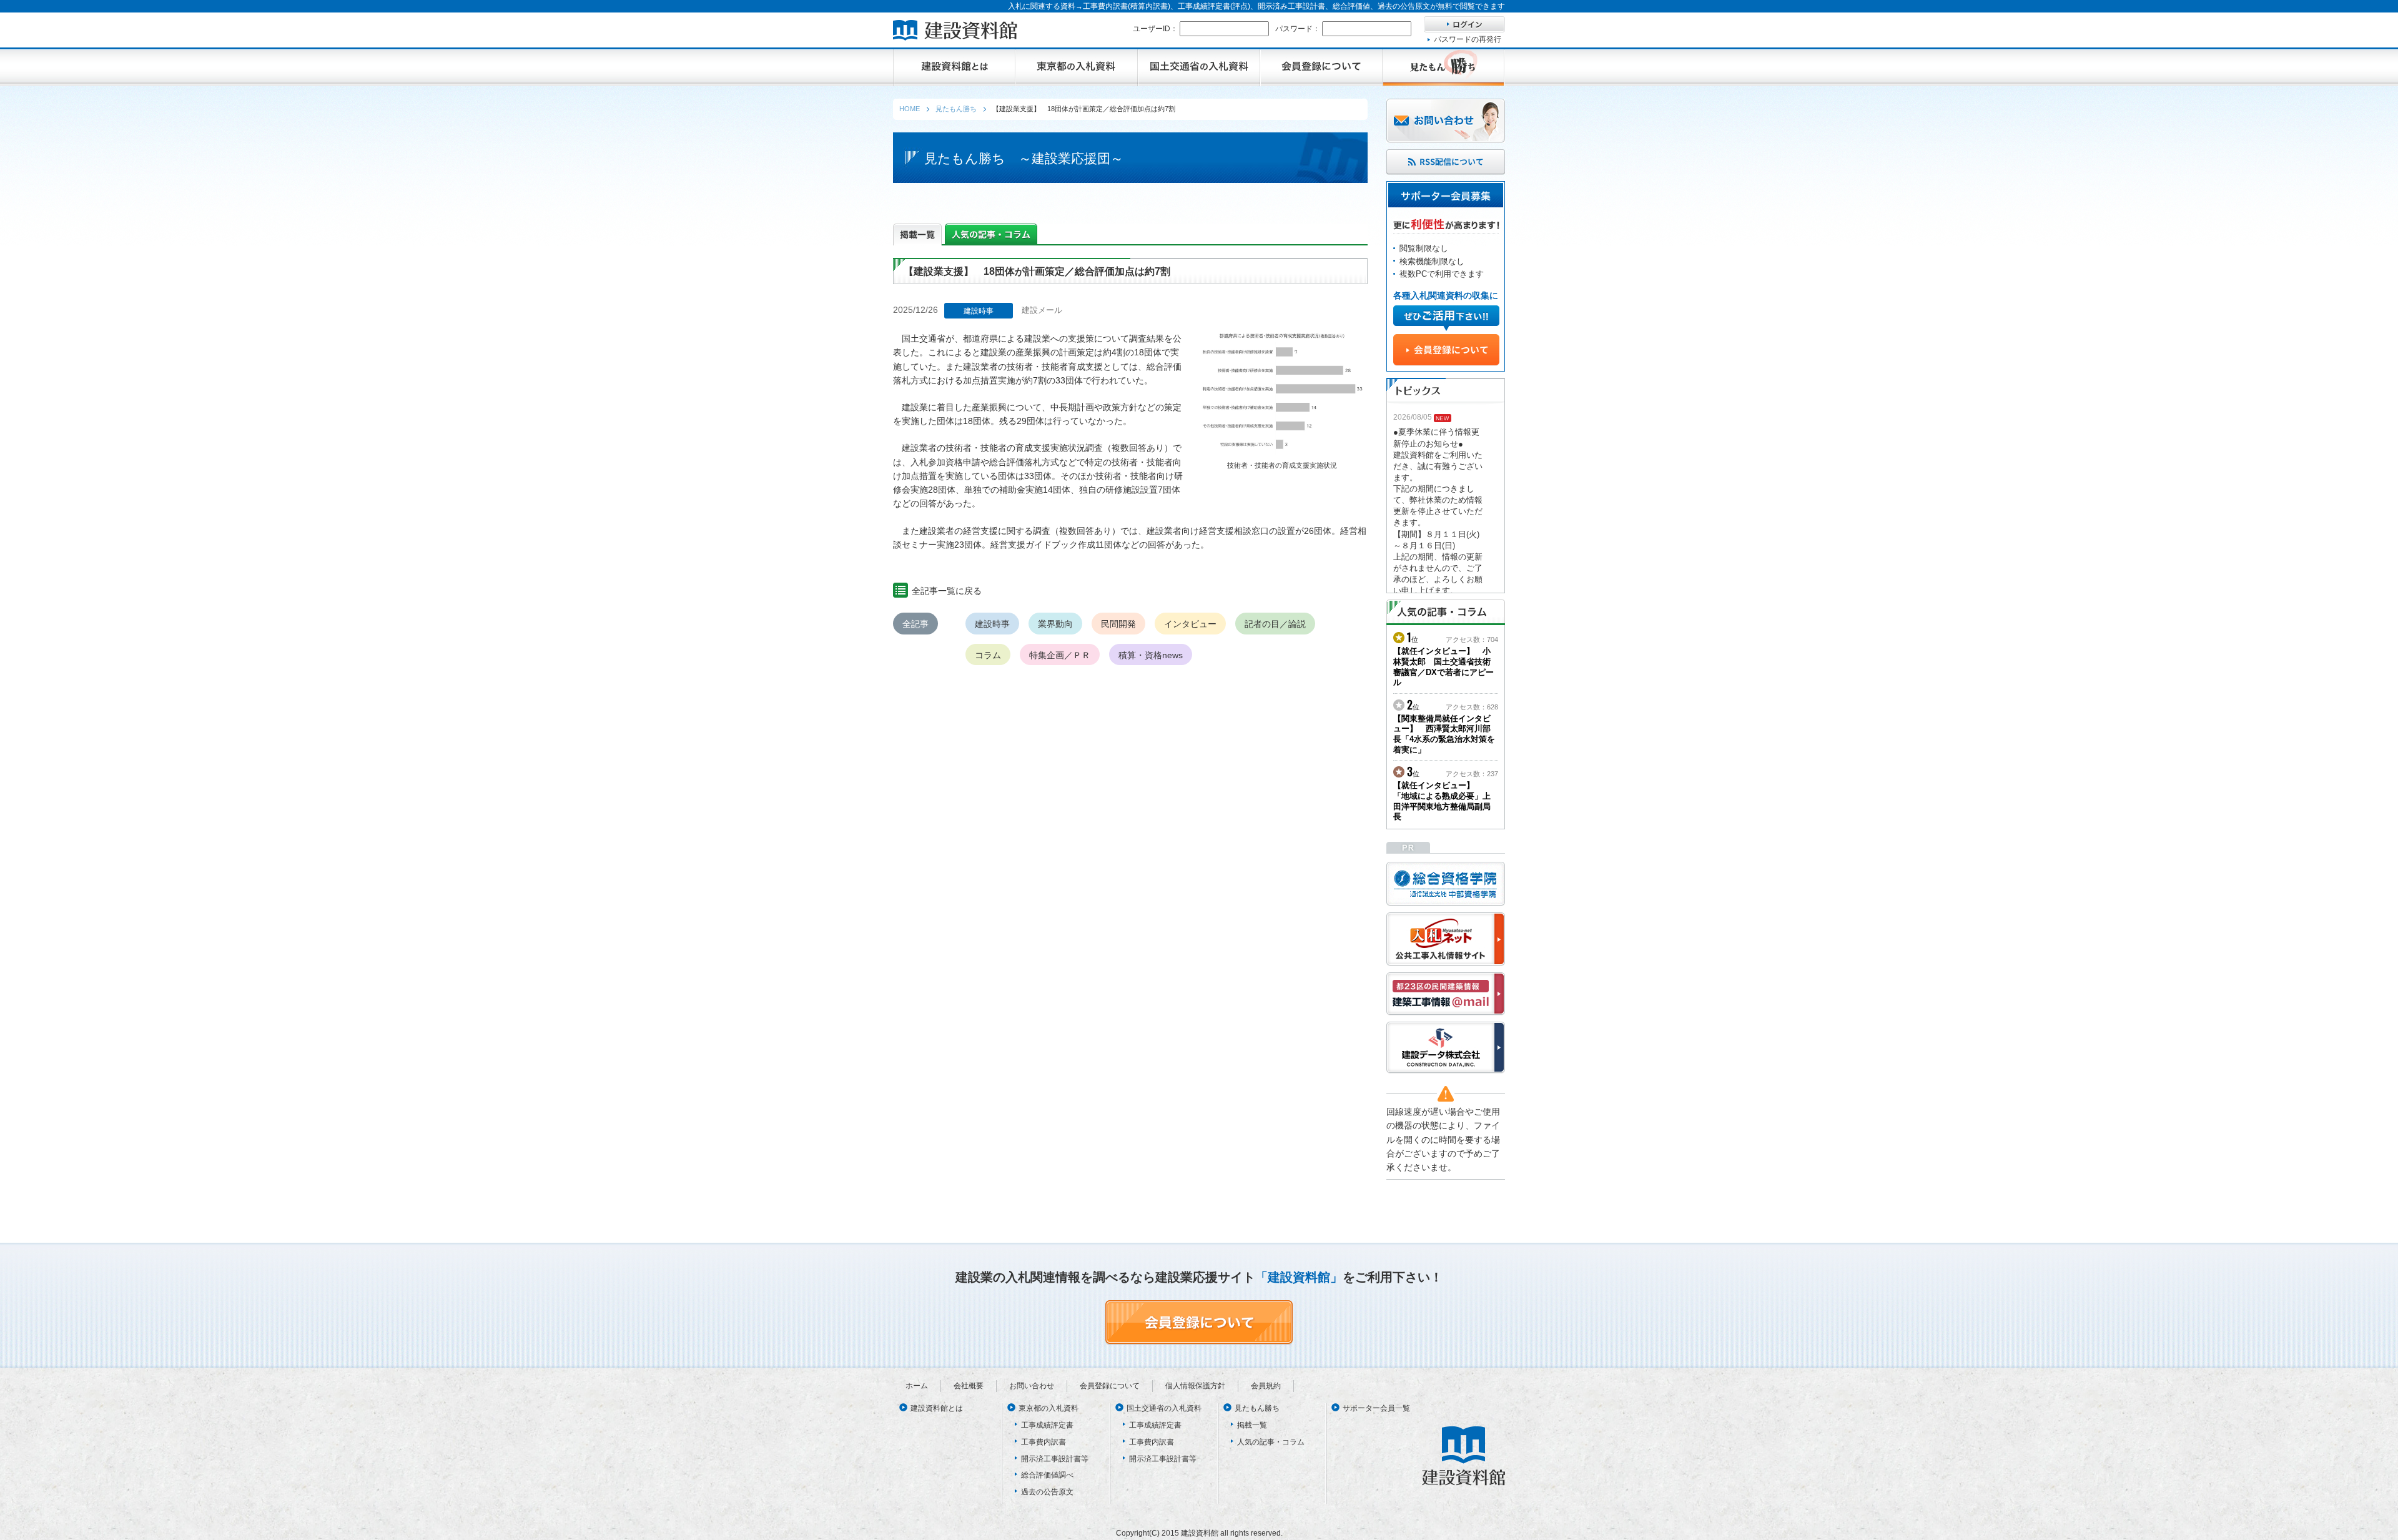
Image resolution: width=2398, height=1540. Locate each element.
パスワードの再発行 (1468, 39)
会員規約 (1266, 1386)
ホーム (917, 1386)
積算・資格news (1151, 655)
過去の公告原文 (1047, 1492)
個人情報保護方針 (1195, 1386)
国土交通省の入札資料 (1164, 1408)
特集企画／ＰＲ (1060, 655)
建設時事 (992, 624)
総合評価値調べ (1047, 1475)
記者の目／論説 (1275, 624)
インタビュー (1190, 624)
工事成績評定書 (1047, 1425)
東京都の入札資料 (1049, 1408)
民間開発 (1118, 624)
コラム (988, 655)
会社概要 (969, 1386)
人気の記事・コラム (1271, 1442)
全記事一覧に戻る (947, 591)
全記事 (915, 624)
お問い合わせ (1032, 1386)
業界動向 (1055, 624)
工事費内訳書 (1044, 1442)
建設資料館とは (937, 1408)
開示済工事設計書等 (1055, 1459)
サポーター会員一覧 (1376, 1408)
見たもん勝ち (1257, 1408)
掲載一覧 (1252, 1425)
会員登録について (1110, 1386)
